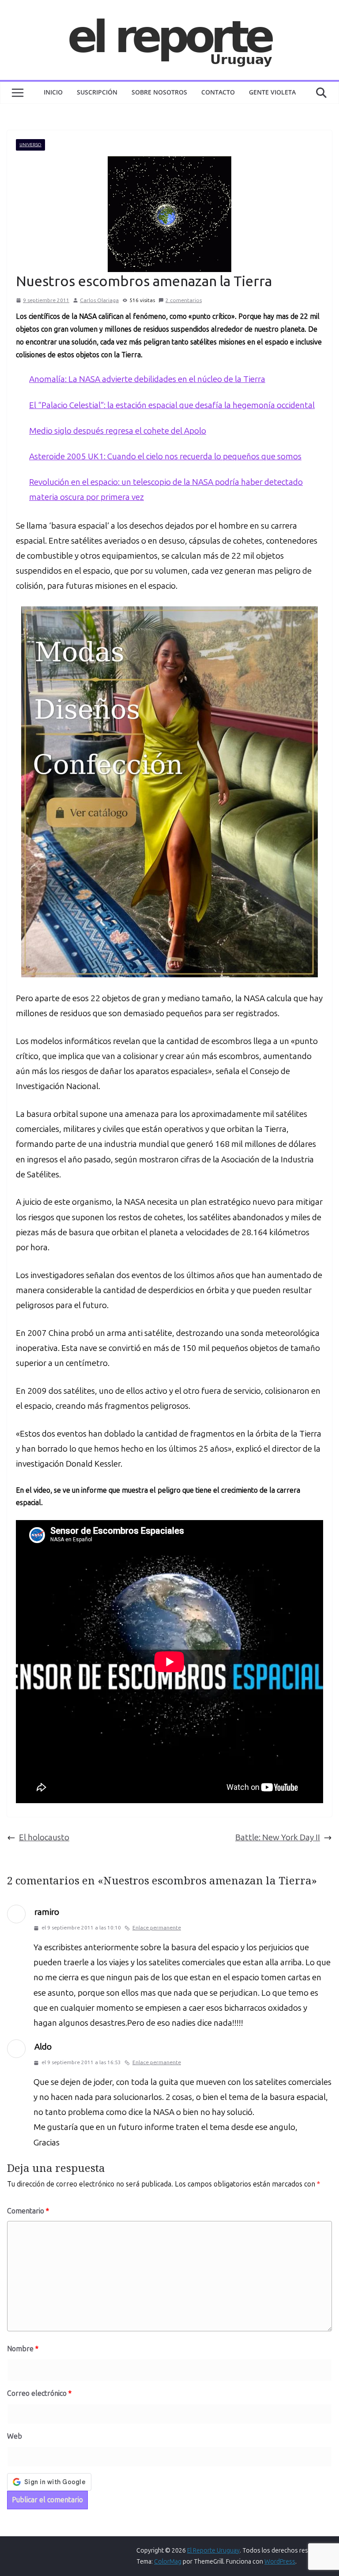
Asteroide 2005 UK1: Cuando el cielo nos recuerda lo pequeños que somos (165, 456)
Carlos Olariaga (99, 300)
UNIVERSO (30, 145)
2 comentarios (184, 300)
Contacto (218, 92)
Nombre (23, 2349)
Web (15, 2436)
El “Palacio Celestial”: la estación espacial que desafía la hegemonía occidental (172, 405)
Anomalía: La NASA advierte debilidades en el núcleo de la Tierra (147, 379)
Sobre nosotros (159, 92)
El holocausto (44, 1837)
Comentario (28, 2211)
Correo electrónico (39, 2393)
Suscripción (97, 92)
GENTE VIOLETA (272, 92)
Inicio (53, 92)
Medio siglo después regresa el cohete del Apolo (118, 431)
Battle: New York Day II (278, 1837)
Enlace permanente (157, 1928)
